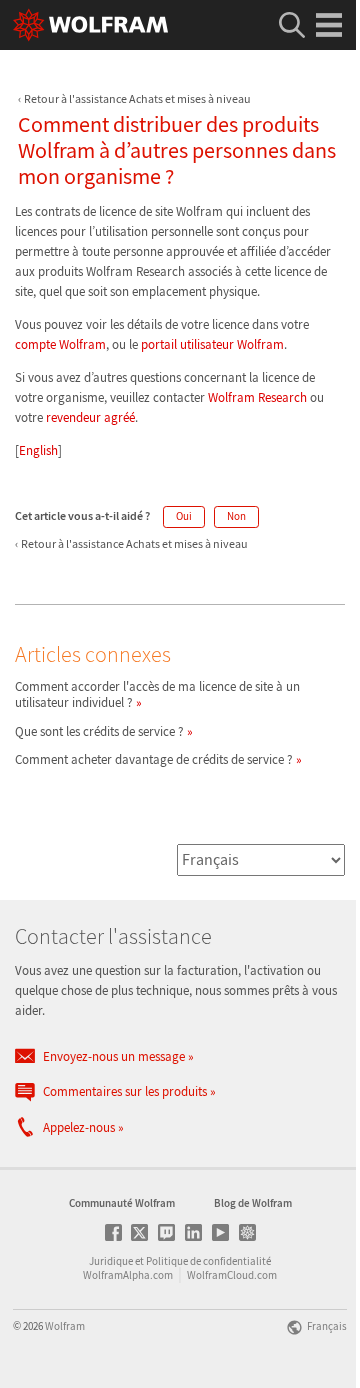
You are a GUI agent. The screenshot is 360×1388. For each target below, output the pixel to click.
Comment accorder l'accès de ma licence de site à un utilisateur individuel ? (157, 695)
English (38, 450)
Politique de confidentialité (208, 1261)
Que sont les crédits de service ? (99, 731)
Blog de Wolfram (253, 1203)
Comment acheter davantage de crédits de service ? (154, 759)
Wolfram (65, 1326)
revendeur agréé (90, 417)
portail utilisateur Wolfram (212, 344)
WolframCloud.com (232, 1275)
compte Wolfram (60, 344)
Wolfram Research (257, 397)
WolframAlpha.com (128, 1275)
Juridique (111, 1261)
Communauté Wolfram (122, 1203)
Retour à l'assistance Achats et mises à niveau (137, 98)
